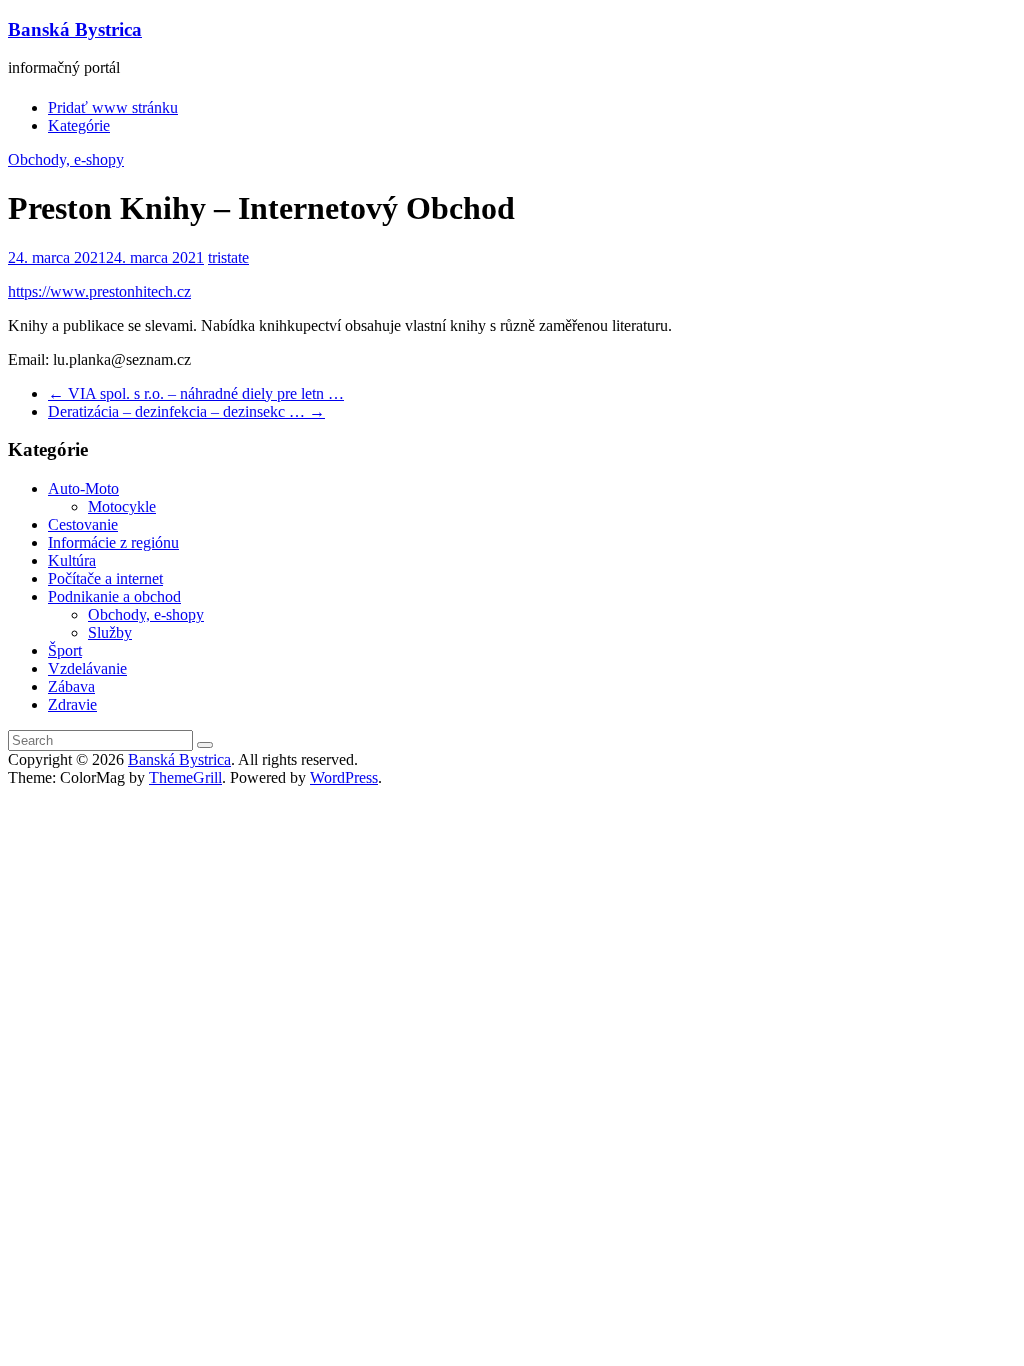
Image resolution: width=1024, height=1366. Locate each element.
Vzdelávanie (87, 668)
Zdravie (72, 704)
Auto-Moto (83, 488)
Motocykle (122, 506)
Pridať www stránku (113, 107)
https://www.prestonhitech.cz (99, 291)
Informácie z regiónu (113, 542)
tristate (228, 257)
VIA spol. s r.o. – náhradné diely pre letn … (196, 393)
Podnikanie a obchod (114, 596)
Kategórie (79, 125)
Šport (65, 650)
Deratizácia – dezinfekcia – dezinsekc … (186, 411)
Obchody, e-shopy (66, 159)
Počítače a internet (105, 578)
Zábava (71, 686)
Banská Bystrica (75, 29)
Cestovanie (83, 524)
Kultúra (72, 560)
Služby (110, 632)
